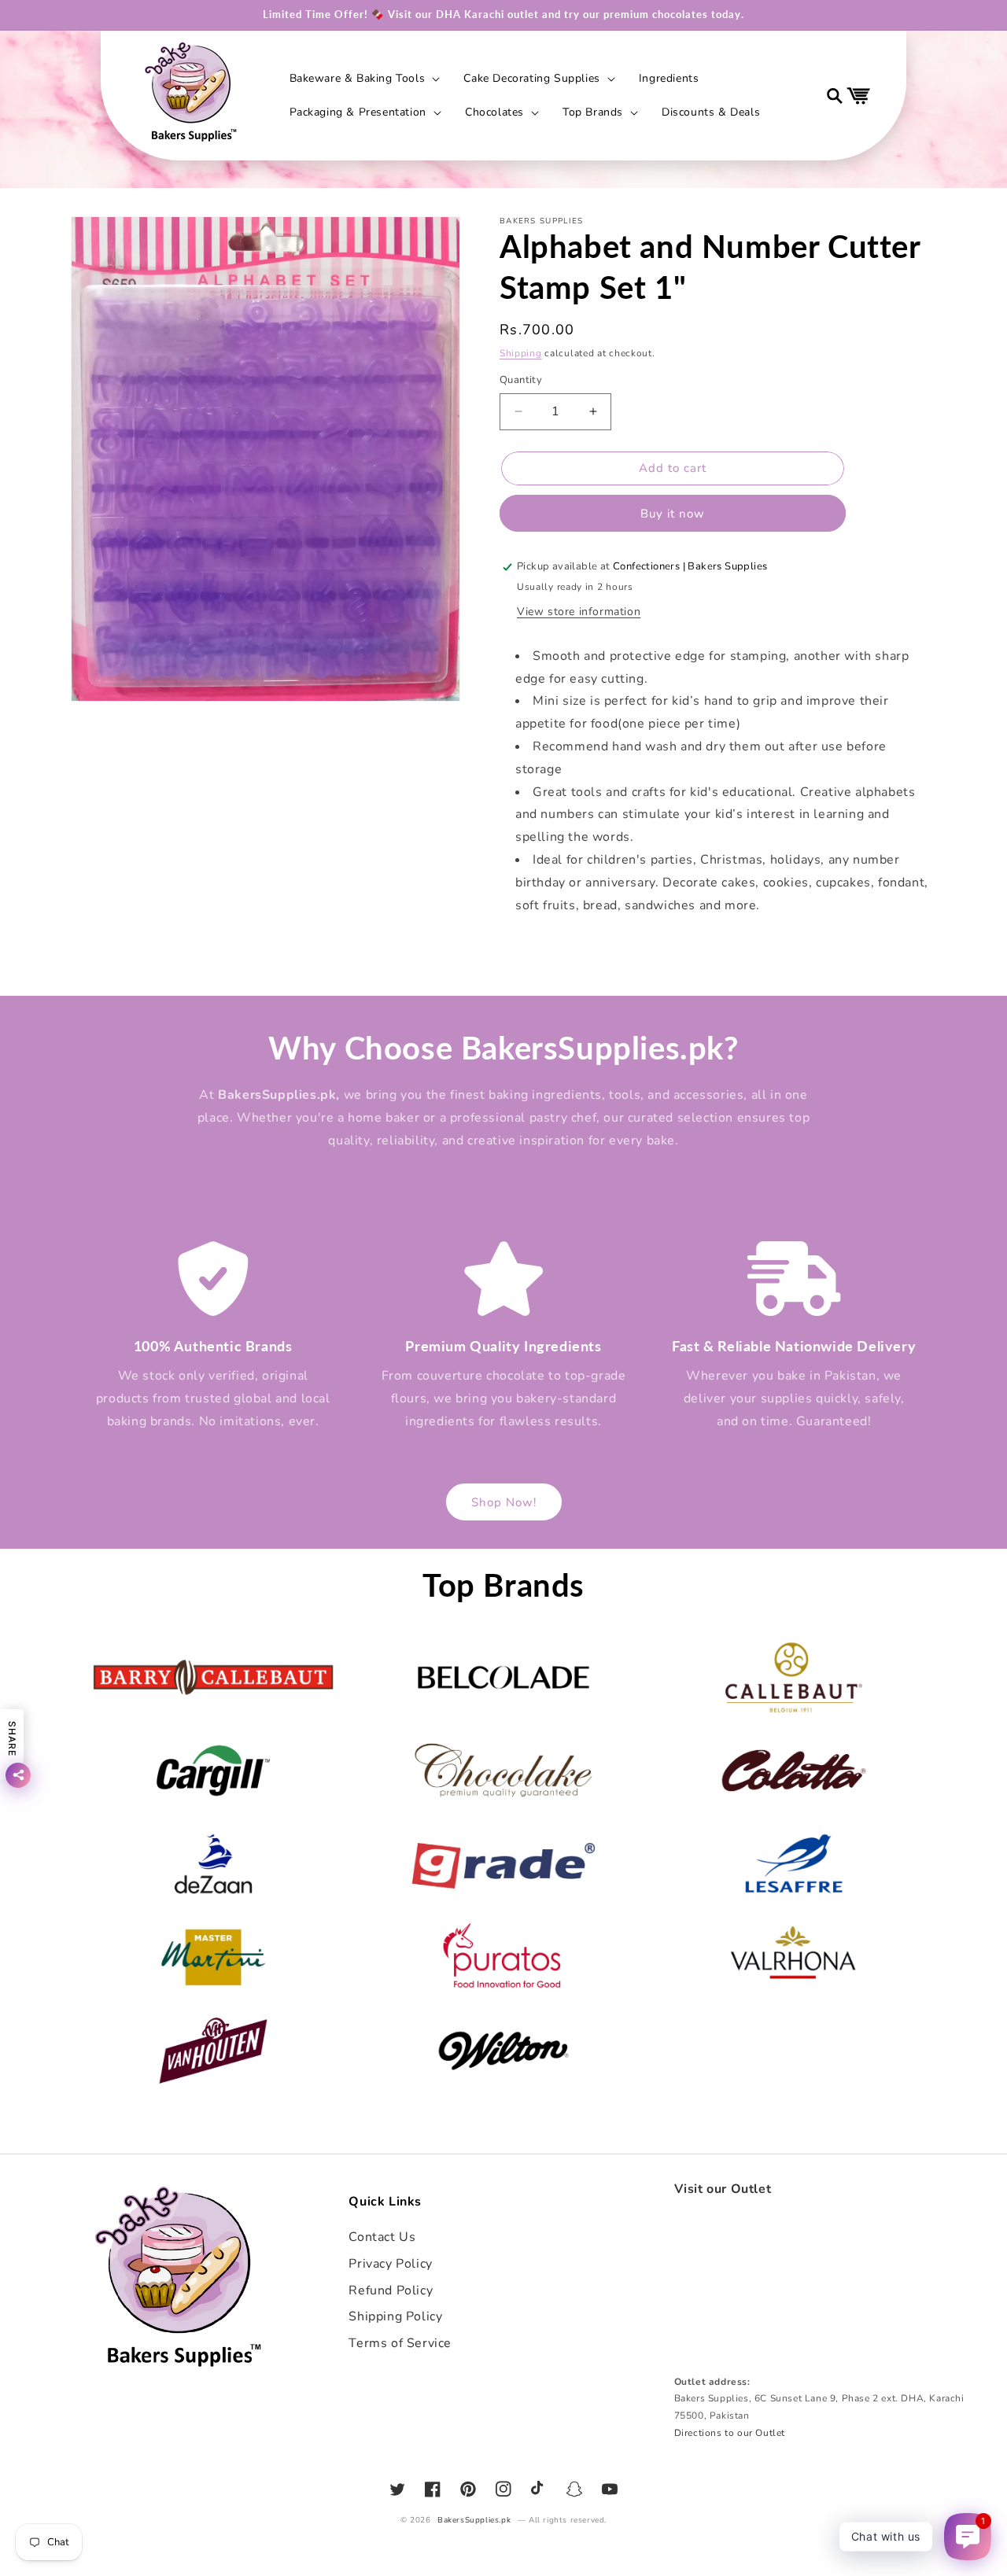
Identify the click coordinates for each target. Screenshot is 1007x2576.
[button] (363, 79)
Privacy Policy (390, 2264)
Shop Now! (504, 1502)
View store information (579, 612)
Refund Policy (391, 2290)
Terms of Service (400, 2343)
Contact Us (382, 2237)
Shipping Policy (395, 2316)
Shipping (521, 353)
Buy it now (673, 514)
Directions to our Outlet (730, 2433)
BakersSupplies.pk (474, 2520)
